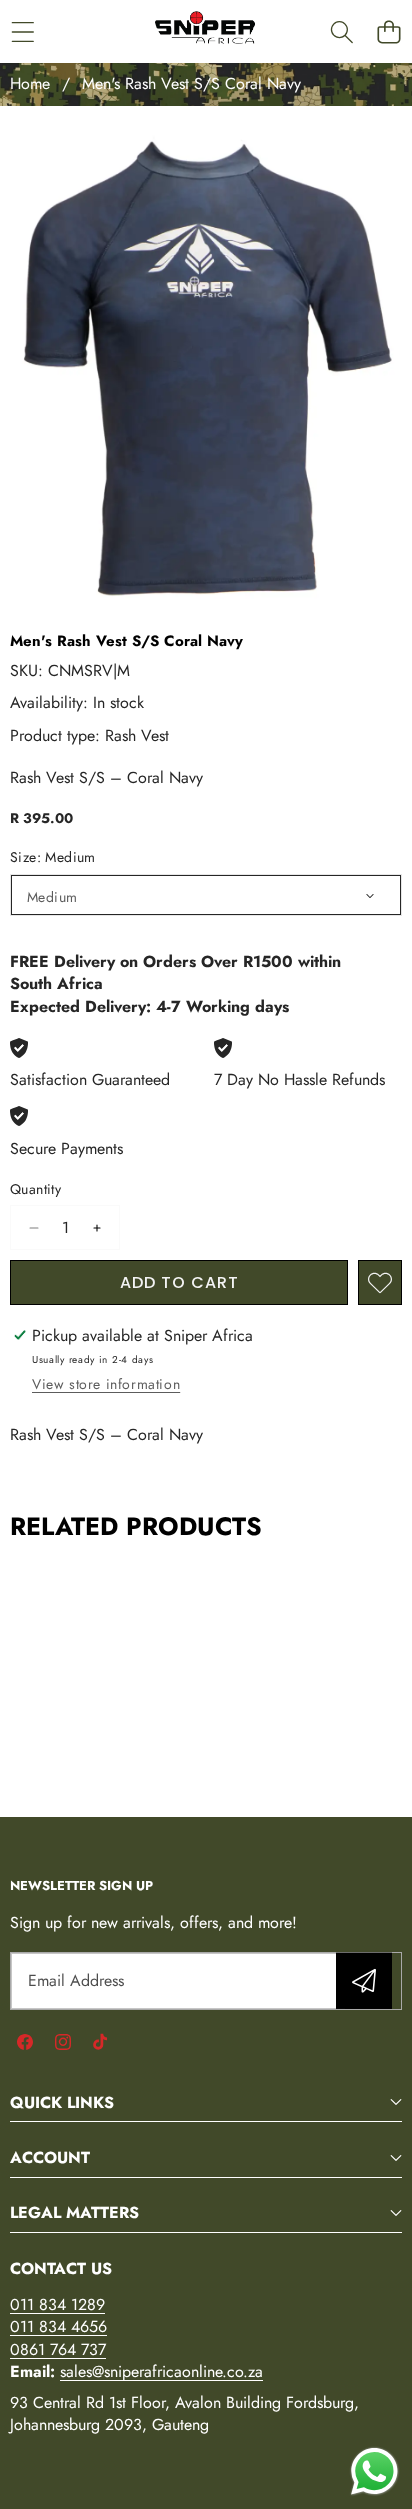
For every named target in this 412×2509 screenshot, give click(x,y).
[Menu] (22, 31)
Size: (53, 857)
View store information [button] (106, 1384)
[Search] (341, 31)
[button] (388, 31)
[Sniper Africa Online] (205, 31)
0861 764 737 (58, 2349)
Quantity (35, 1189)
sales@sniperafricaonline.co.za (161, 2371)
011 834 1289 (57, 2304)
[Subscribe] (364, 1981)
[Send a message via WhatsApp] (374, 2471)
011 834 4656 (58, 2326)
